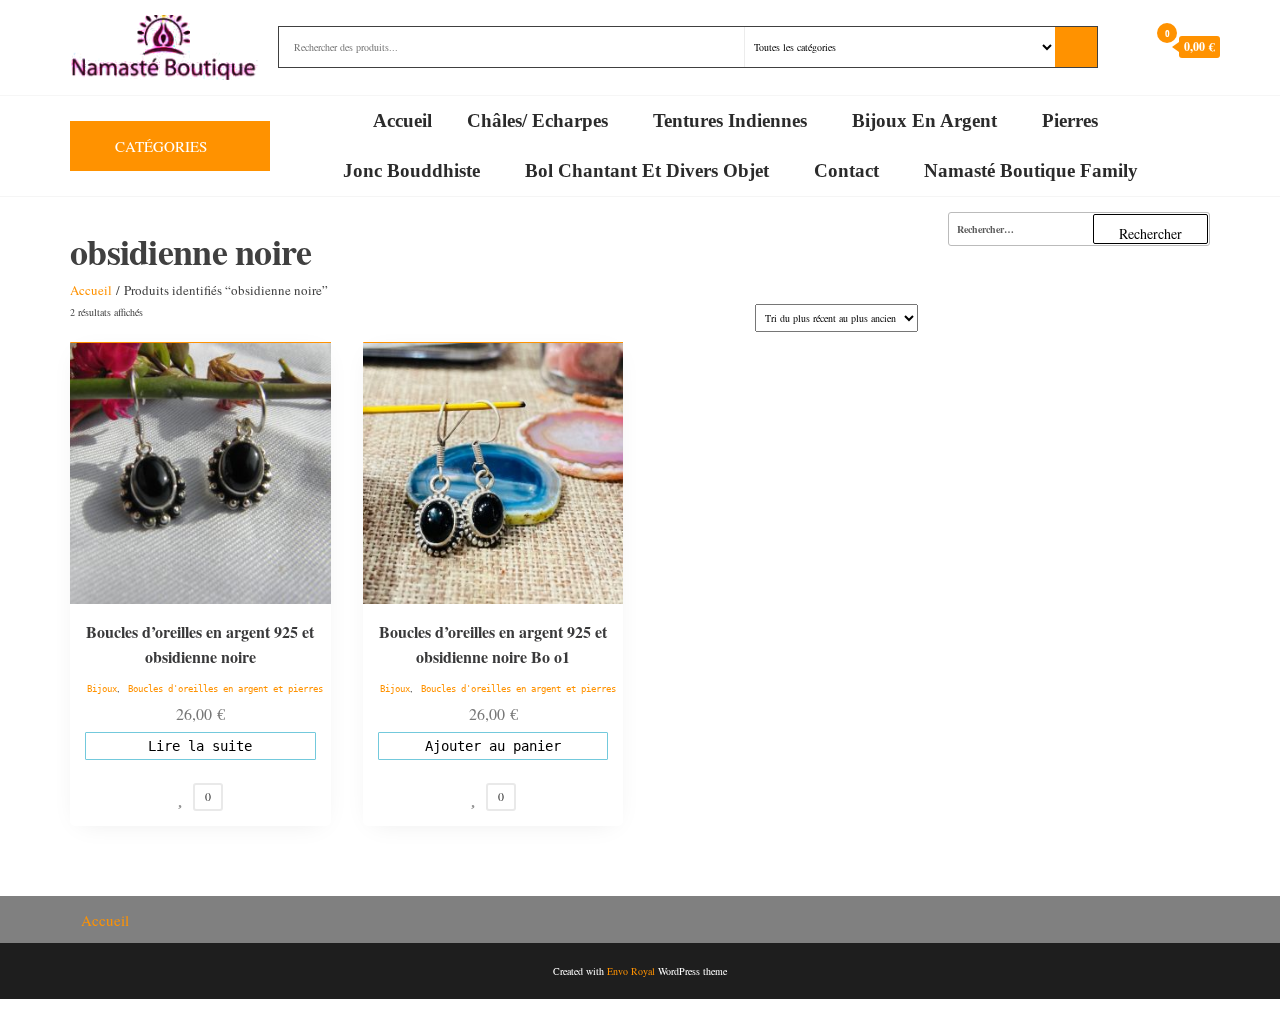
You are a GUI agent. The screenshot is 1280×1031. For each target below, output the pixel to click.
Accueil (402, 120)
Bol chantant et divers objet (647, 170)
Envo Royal (631, 971)
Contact (846, 170)
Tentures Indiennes (730, 120)
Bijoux (102, 689)
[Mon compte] (1128, 46)
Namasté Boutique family (1031, 170)
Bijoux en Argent (924, 120)
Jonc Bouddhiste (411, 170)
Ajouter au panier (493, 746)
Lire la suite (200, 746)
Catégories (161, 146)
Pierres (1070, 120)
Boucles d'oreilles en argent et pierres (225, 689)
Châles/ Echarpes (537, 120)
